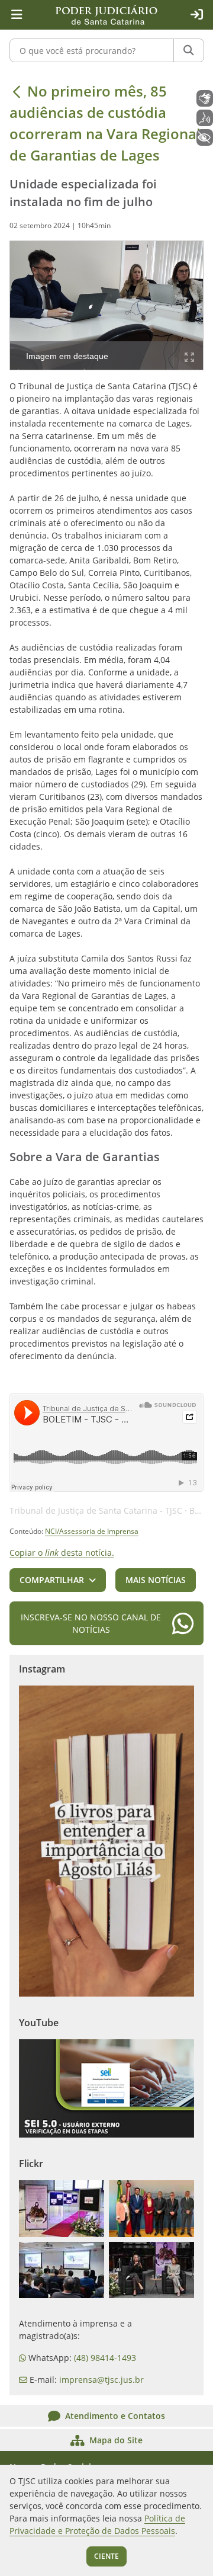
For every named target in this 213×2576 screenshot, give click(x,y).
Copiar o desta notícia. (62, 1553)
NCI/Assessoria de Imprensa (92, 1531)
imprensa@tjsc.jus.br (101, 2380)
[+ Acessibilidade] (205, 137)
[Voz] (205, 118)
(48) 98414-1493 (105, 2358)
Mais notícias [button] (156, 1580)
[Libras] (205, 98)
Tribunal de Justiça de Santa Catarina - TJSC (96, 1510)
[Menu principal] (17, 15)
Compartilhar (52, 1580)
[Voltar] (17, 91)
